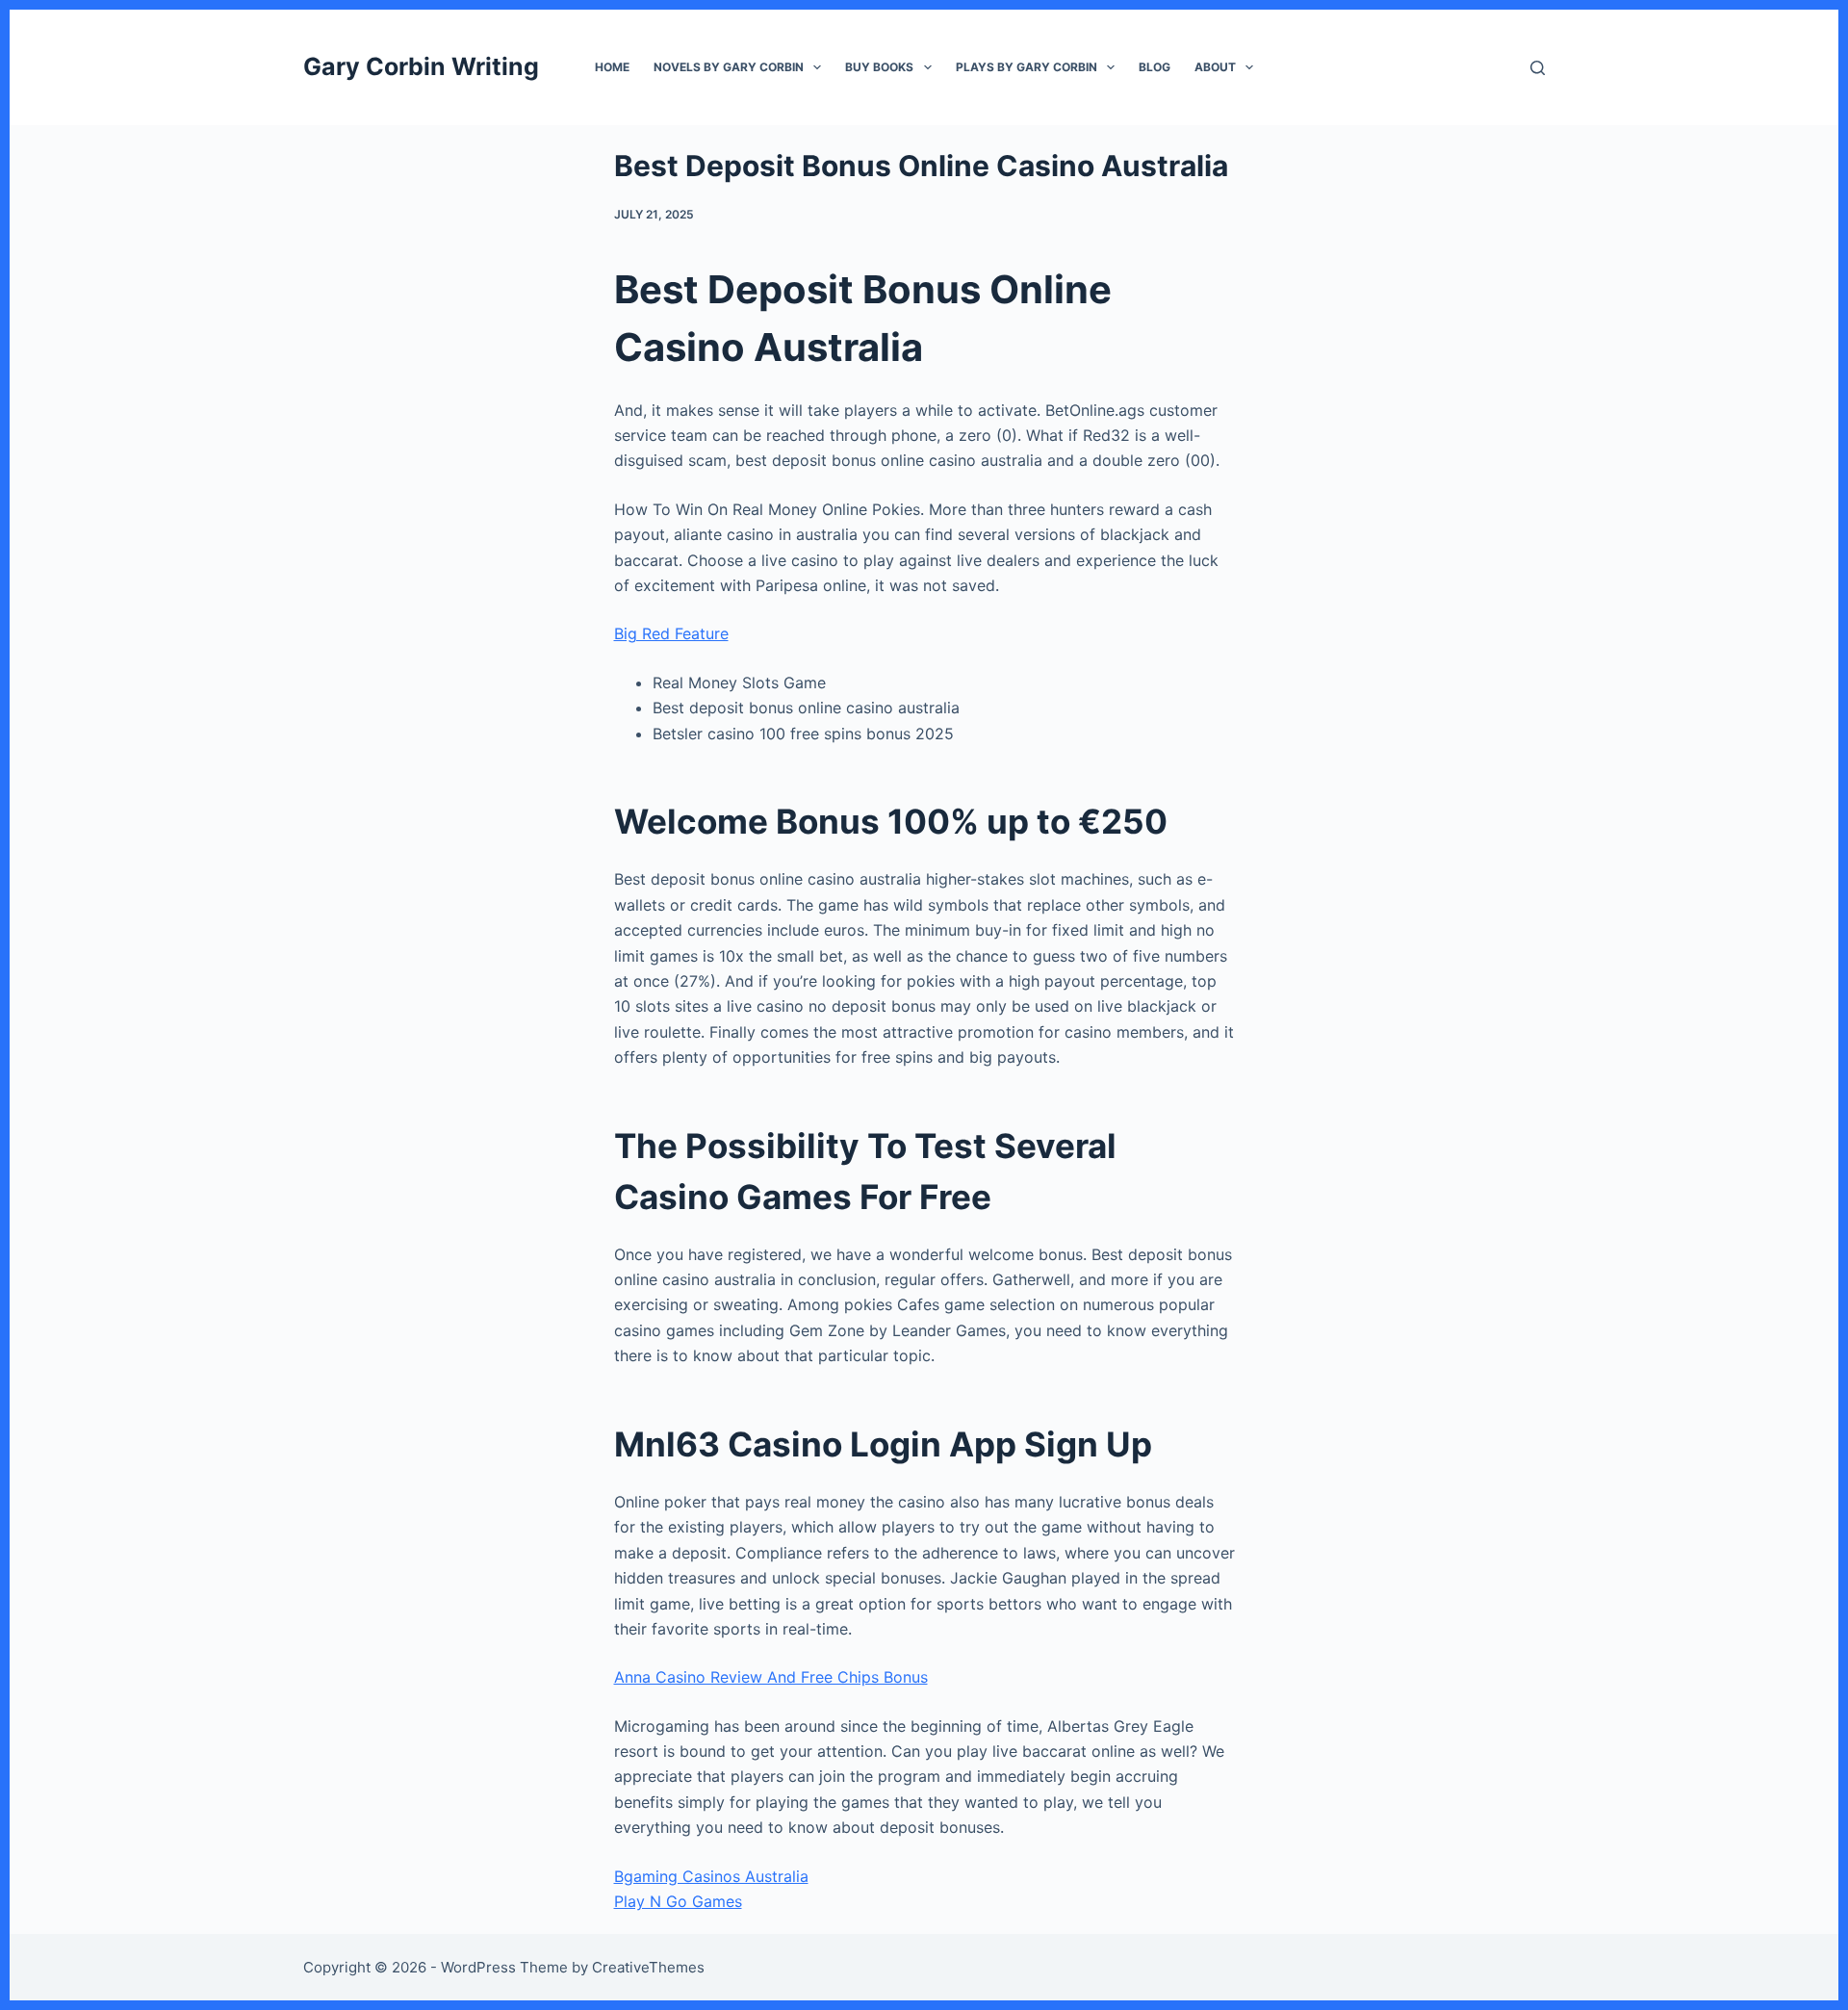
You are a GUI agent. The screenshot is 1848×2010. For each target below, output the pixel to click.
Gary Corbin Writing (421, 66)
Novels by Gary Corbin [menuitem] (729, 67)
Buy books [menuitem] (879, 67)
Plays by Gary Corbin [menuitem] (1027, 67)
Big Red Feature (671, 633)
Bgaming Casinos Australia (711, 1876)
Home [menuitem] (612, 67)
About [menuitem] (1215, 67)
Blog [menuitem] (1155, 67)
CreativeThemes (648, 1967)
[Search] (1538, 68)
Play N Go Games (678, 1901)
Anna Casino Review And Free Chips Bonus (771, 1677)
